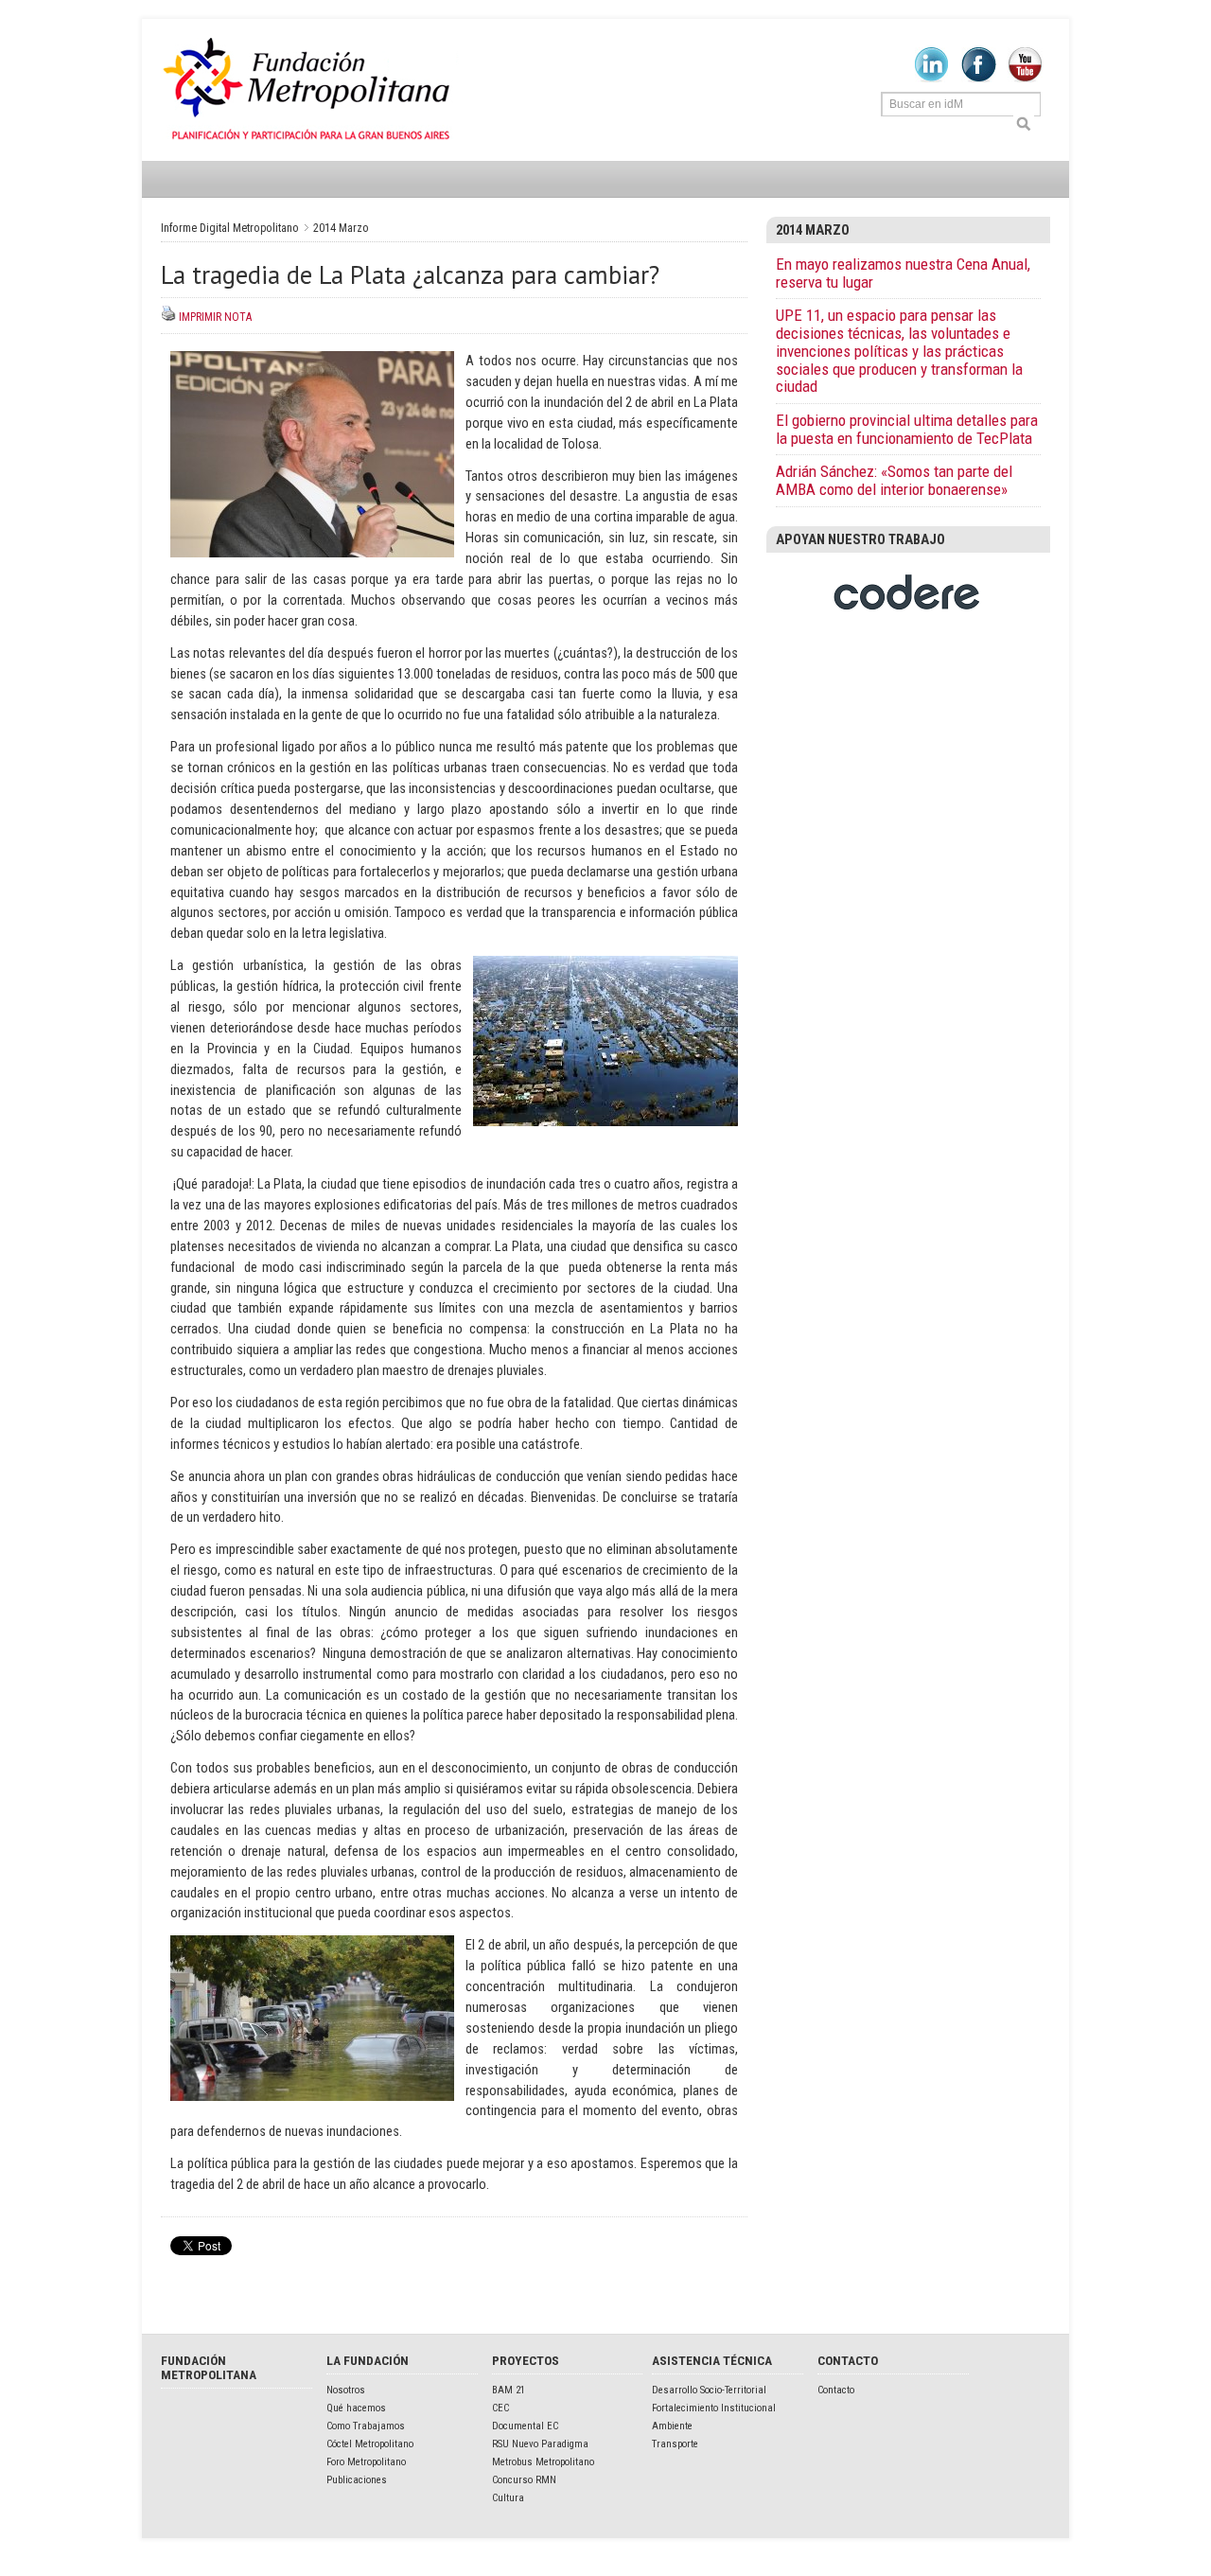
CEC (500, 2408)
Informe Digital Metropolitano (310, 90)
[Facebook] (979, 79)
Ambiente (672, 2426)
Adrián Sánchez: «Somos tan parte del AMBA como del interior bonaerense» (894, 480)
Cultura (508, 2498)
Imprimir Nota (215, 317)
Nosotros (346, 2390)
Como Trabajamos (366, 2426)
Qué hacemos (356, 2408)
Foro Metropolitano (366, 2462)
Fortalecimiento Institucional (714, 2408)
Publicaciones (357, 2480)
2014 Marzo (341, 228)
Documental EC (525, 2426)
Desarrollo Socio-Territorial (709, 2390)
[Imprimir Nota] (168, 317)
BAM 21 (509, 2390)
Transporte (675, 2444)
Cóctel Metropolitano (370, 2444)
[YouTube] (1025, 79)
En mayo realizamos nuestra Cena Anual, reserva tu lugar (903, 273)
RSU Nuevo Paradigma (540, 2444)
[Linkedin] (931, 79)
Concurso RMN (524, 2480)
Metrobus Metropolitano (543, 2462)
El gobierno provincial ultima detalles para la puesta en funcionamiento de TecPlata (907, 429)
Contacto (836, 2390)
